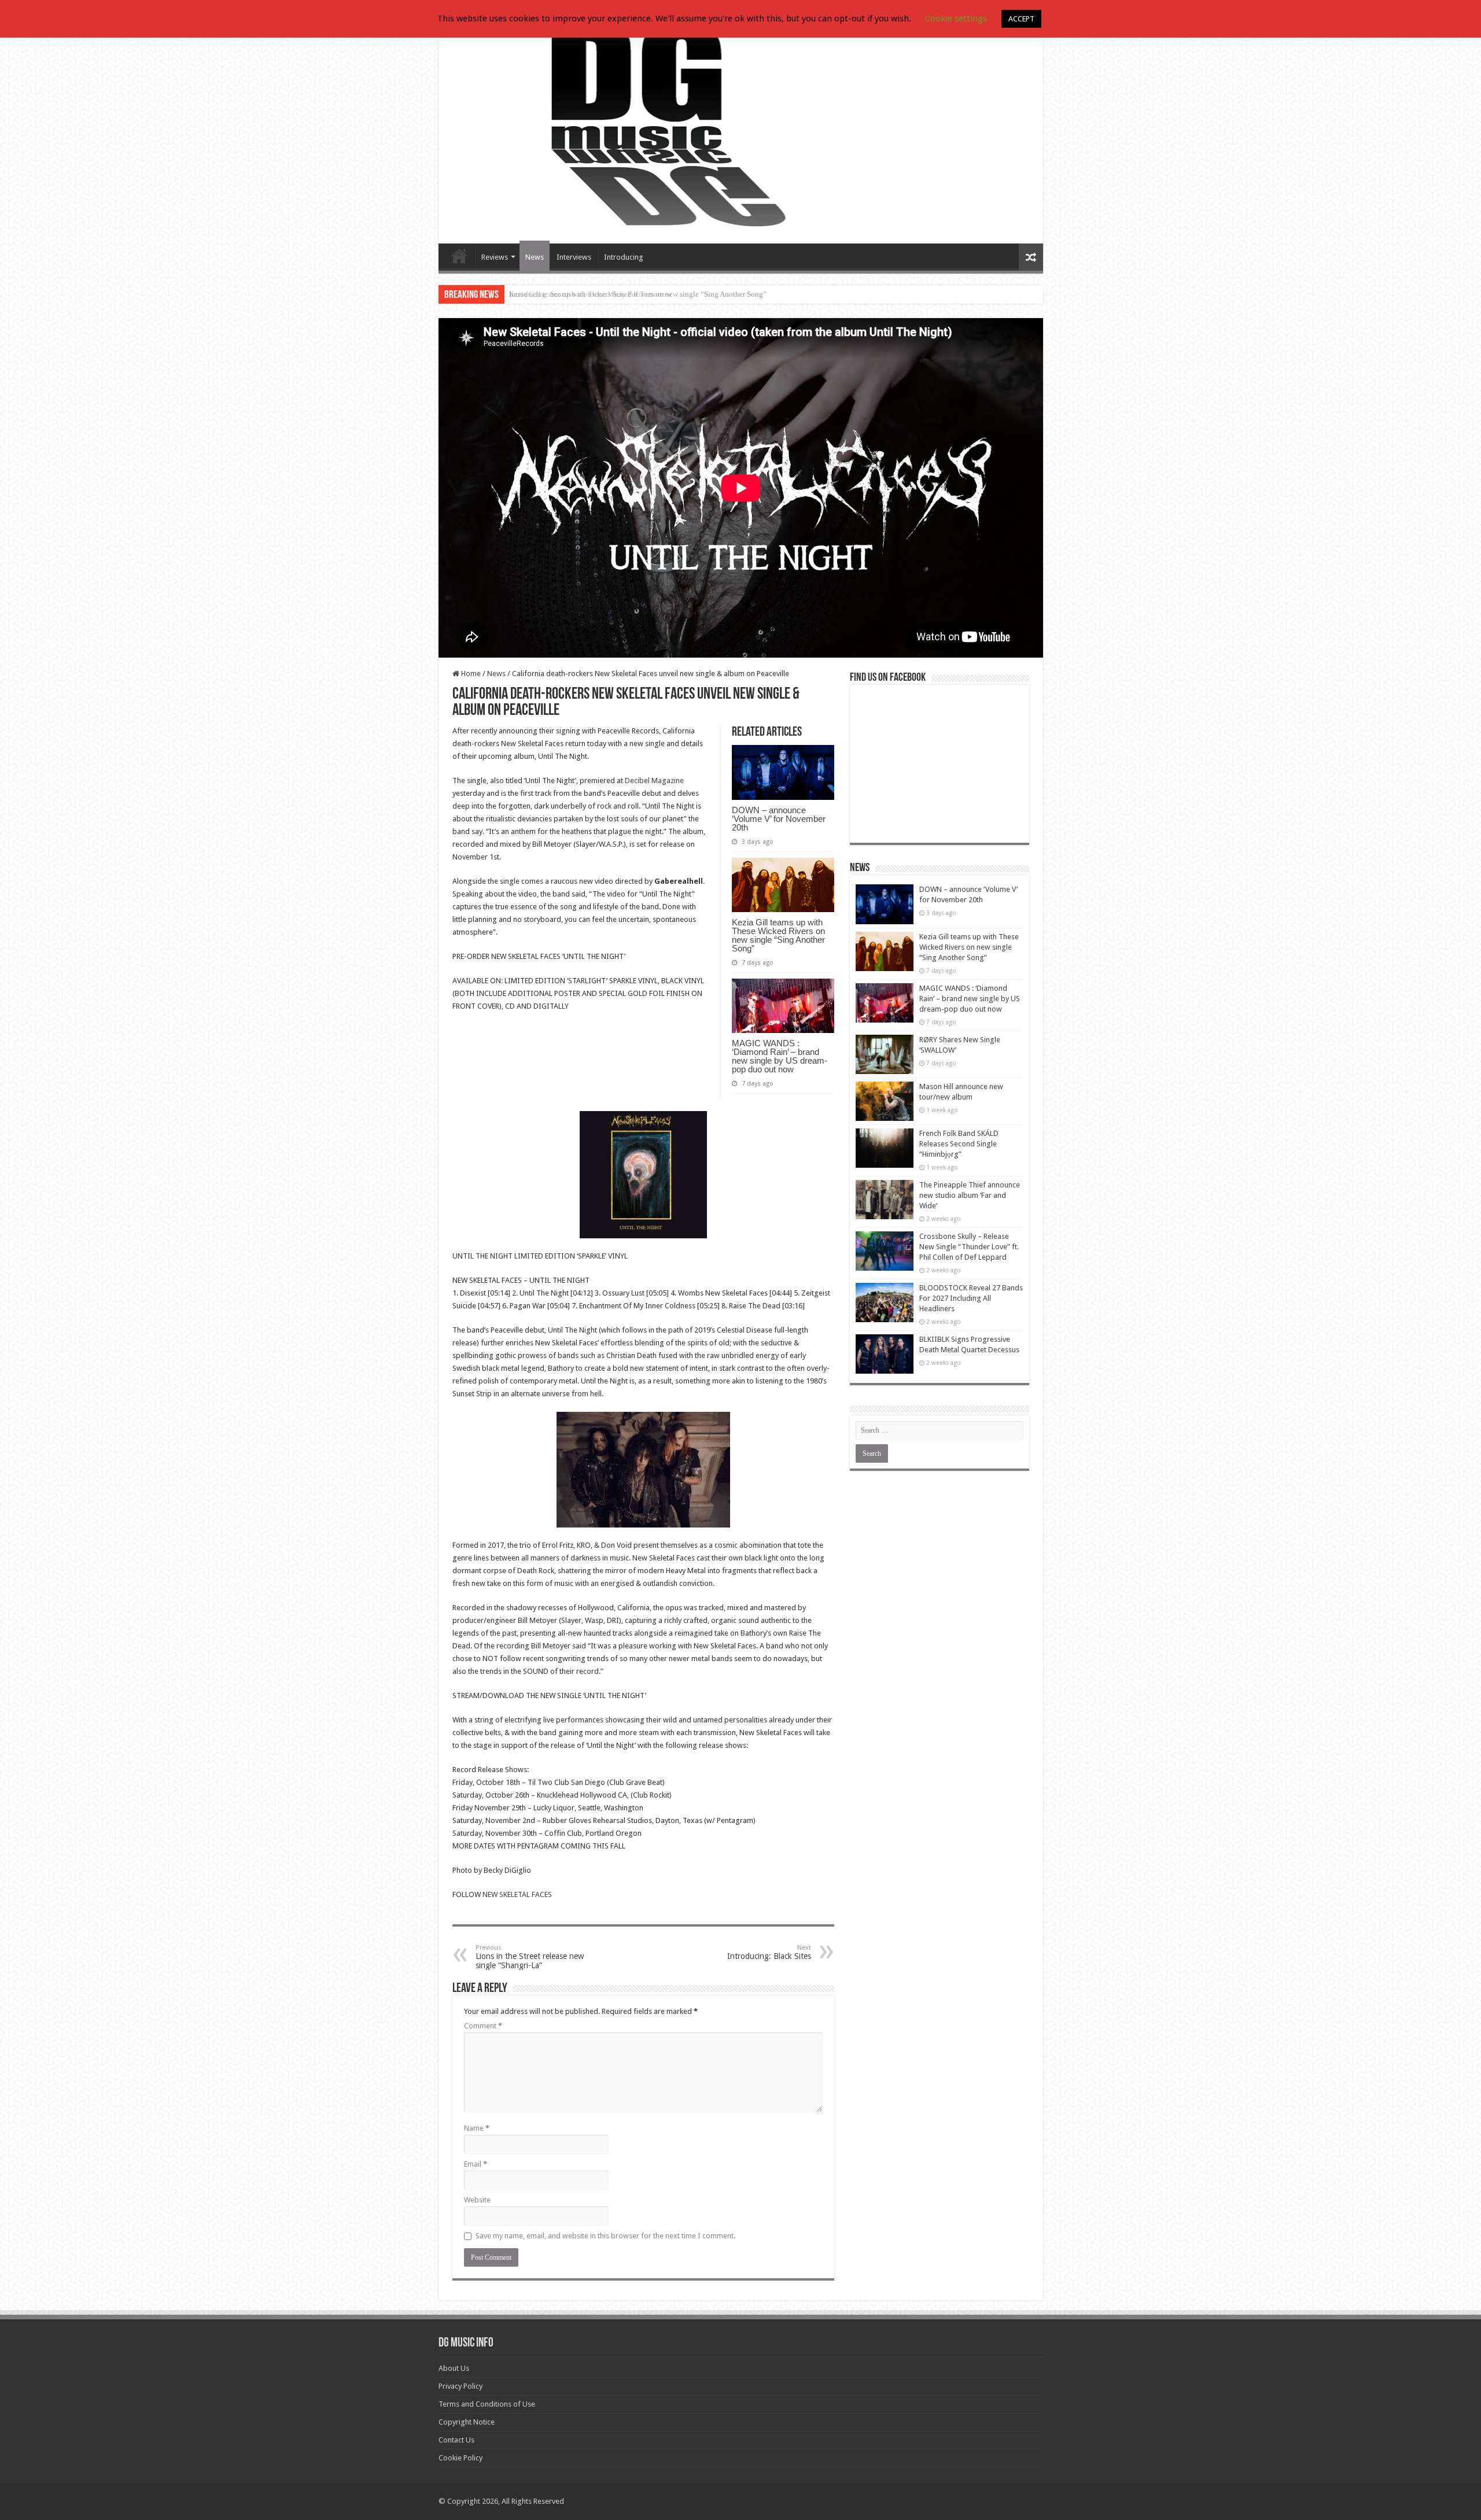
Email (476, 2164)
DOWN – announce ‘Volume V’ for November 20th (779, 819)
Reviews (495, 257)
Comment (483, 2026)
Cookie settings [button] (956, 19)
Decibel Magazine (654, 781)
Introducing (624, 257)
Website (477, 2200)
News (535, 257)
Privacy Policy (460, 2386)
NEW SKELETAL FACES (517, 1894)
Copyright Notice (467, 2422)
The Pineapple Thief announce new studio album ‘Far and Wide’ (970, 1195)
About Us (454, 2368)
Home (470, 674)
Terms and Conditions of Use (487, 2404)
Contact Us (456, 2440)
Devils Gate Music (459, 256)
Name (477, 2128)
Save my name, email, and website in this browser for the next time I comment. (605, 2236)
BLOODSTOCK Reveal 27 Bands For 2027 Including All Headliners (971, 1298)
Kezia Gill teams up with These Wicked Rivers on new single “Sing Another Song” (638, 294)
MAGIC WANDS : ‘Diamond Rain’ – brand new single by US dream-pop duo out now (780, 1056)
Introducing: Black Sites (769, 1952)
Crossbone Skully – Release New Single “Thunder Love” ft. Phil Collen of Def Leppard (969, 1247)
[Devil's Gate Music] (741, 128)
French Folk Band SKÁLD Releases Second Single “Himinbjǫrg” (959, 1144)
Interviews (574, 257)
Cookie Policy (460, 2458)
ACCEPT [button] (1021, 19)
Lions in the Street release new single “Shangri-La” (530, 1957)
